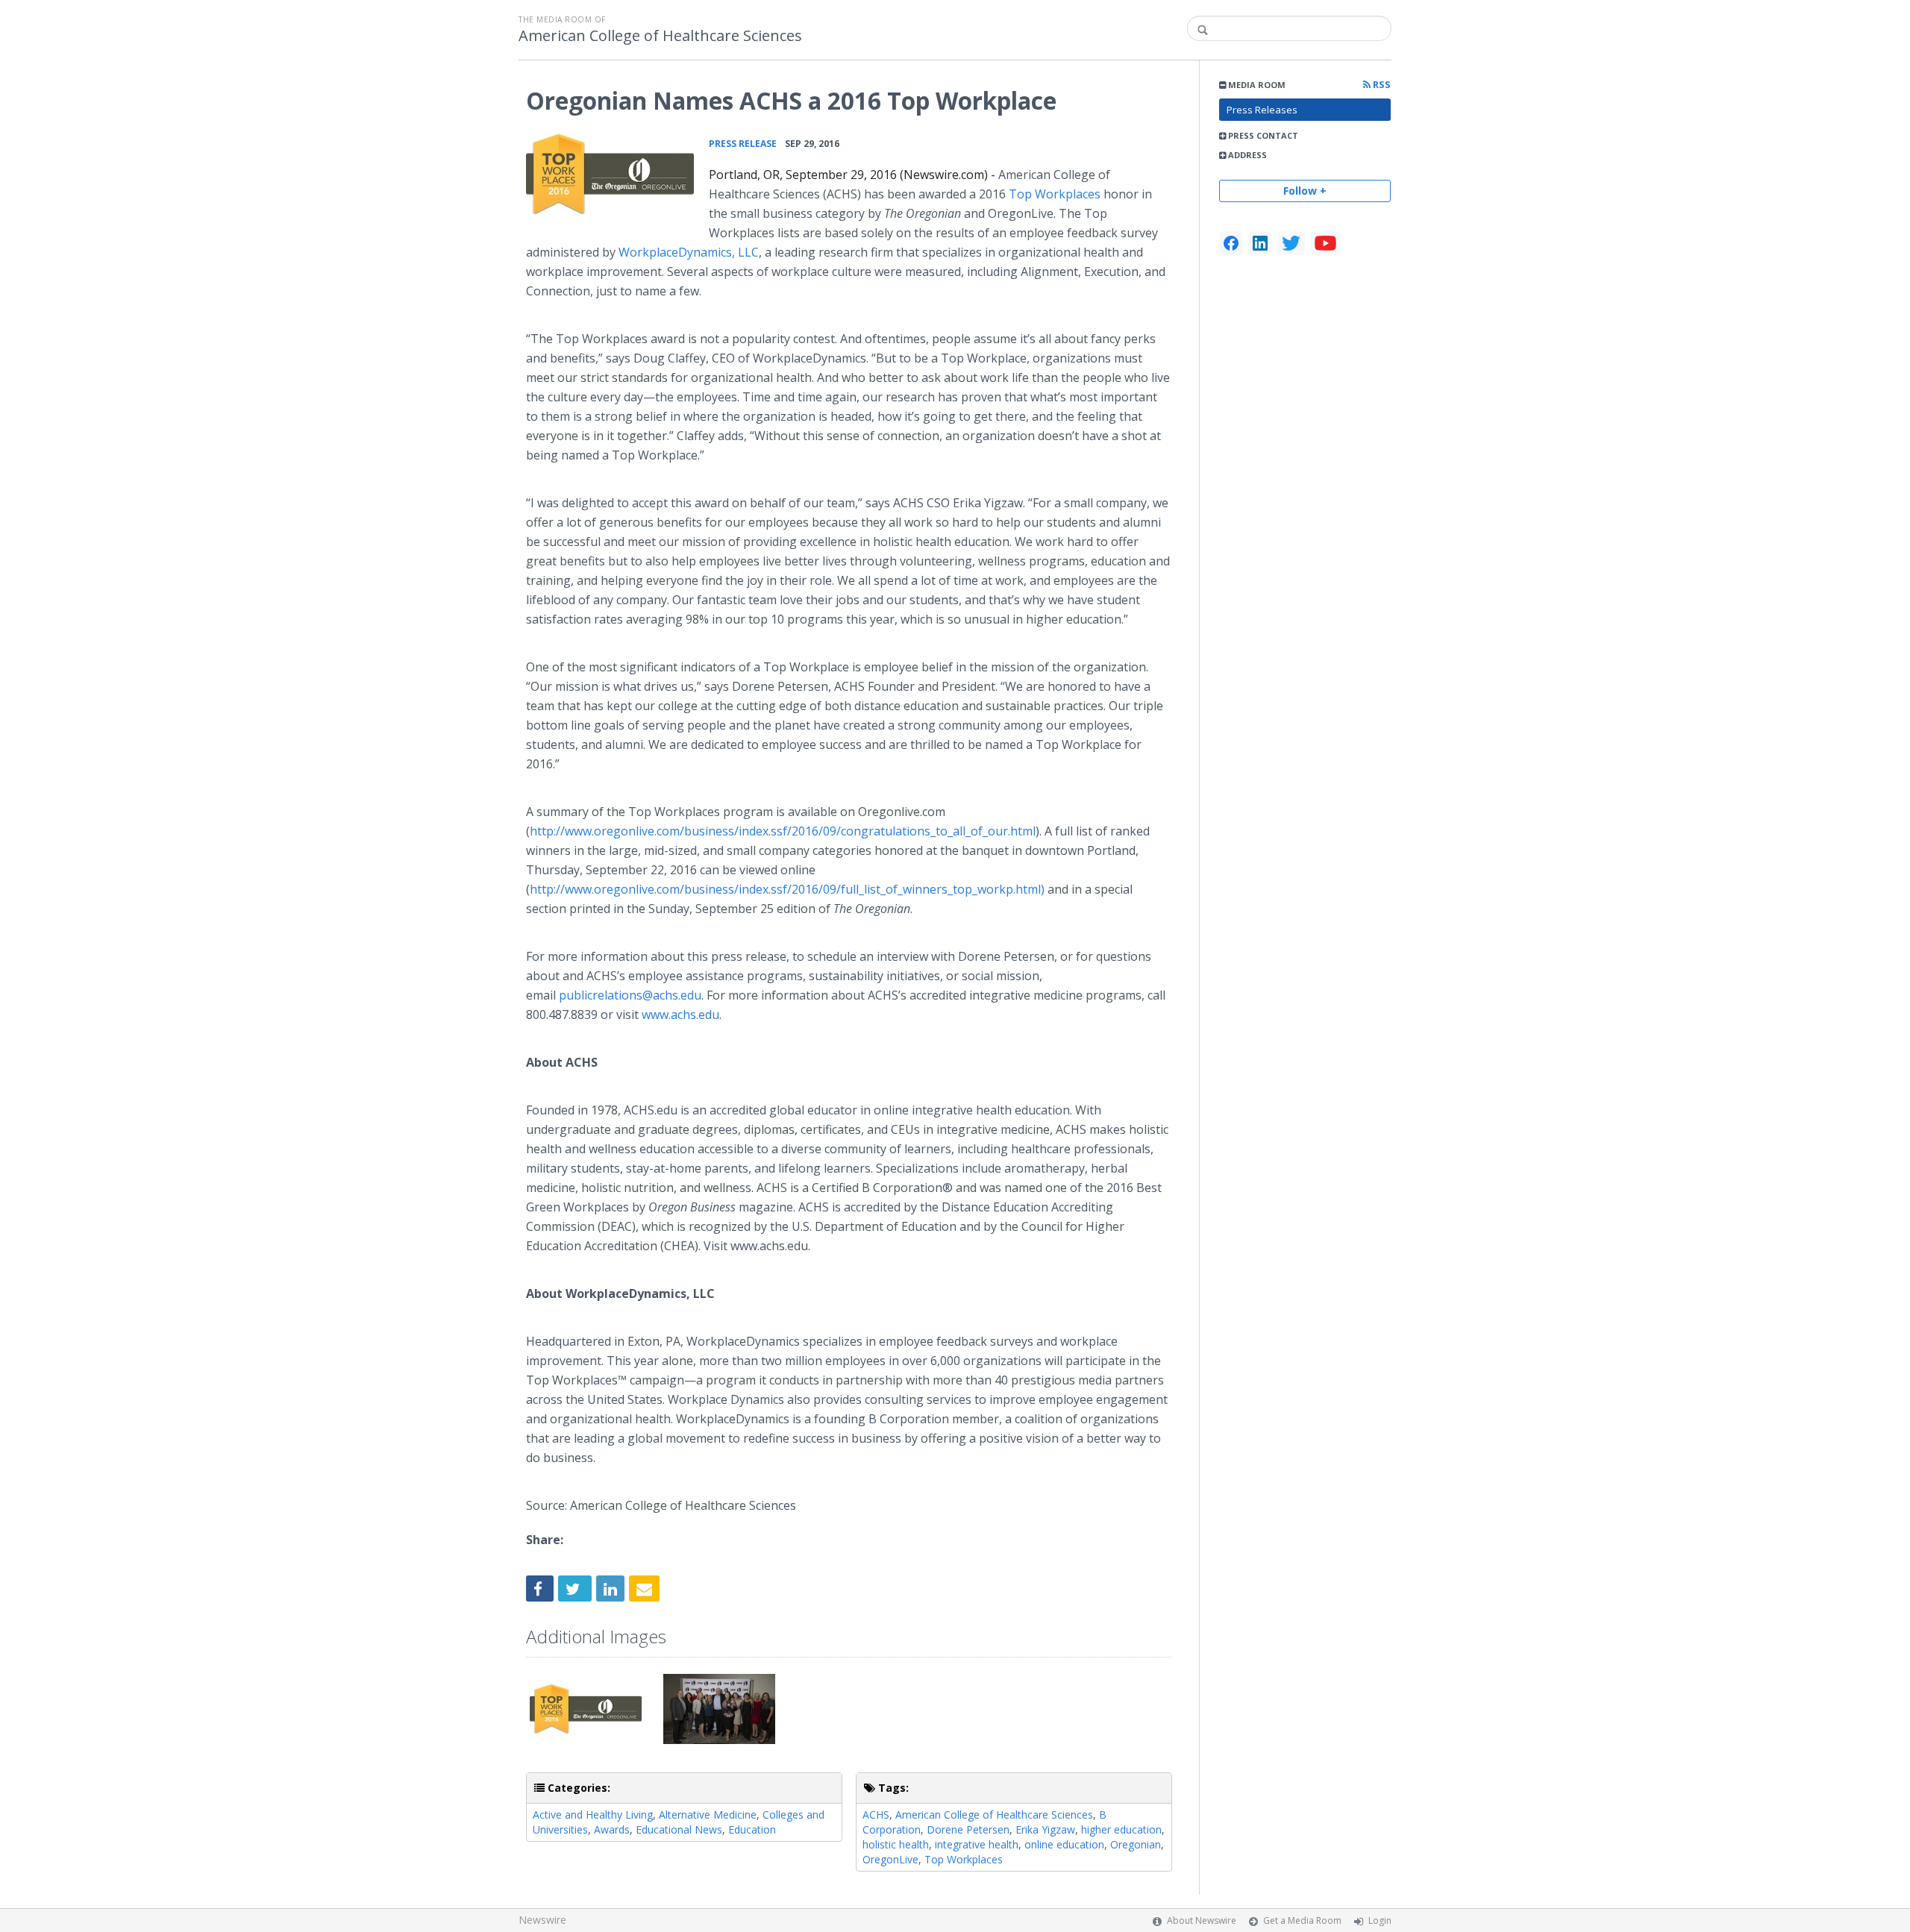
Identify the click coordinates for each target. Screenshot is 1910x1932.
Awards (612, 1829)
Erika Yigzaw (1045, 1829)
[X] (1291, 243)
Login (1380, 1920)
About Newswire (1202, 1920)
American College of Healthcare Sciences (660, 36)
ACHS (876, 1815)
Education (752, 1829)
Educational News (679, 1829)
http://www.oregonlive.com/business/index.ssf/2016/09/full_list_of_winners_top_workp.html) (787, 889)
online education (1064, 1844)
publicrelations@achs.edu (630, 995)
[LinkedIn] (1260, 243)
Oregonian (1136, 1844)
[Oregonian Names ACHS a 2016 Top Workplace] (610, 174)
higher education (1121, 1829)
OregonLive (890, 1859)
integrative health (977, 1844)
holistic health (896, 1844)
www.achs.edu (680, 1014)
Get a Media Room (1302, 1920)
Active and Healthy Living (593, 1815)
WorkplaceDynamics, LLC (689, 252)
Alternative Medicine (708, 1815)
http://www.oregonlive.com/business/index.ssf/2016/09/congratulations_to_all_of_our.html (783, 831)
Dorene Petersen (968, 1829)
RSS (1381, 85)
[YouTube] (1325, 243)
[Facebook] (1231, 243)
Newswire (542, 1920)
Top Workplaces (1055, 194)
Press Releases (1262, 110)
